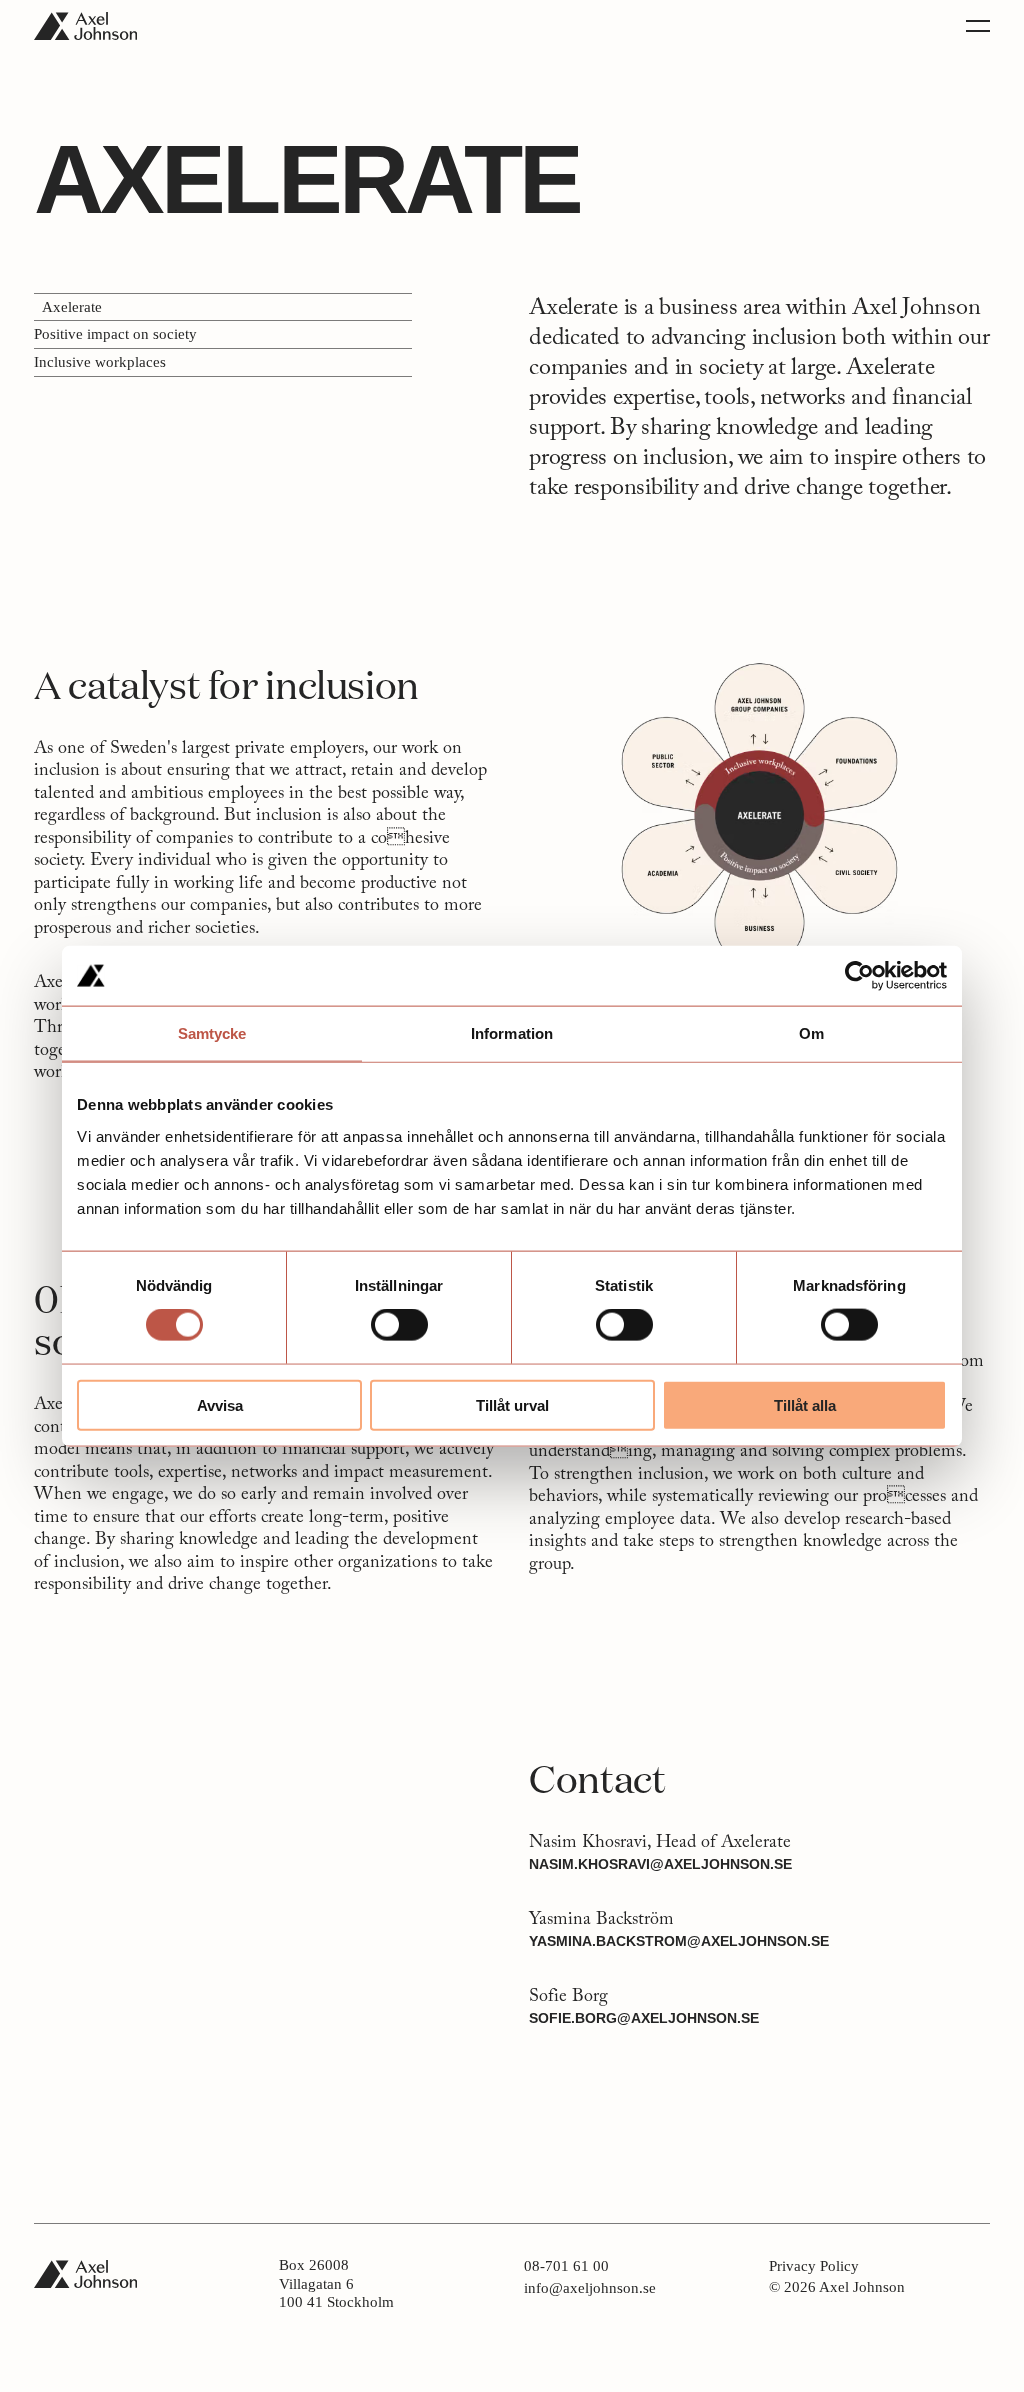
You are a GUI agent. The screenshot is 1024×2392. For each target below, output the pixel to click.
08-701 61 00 (572, 2266)
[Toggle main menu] (978, 26)
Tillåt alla (805, 1404)
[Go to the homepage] (85, 26)
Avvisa (220, 1404)
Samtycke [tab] (212, 1033)
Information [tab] (512, 1033)
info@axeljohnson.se (591, 2288)
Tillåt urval (512, 1404)
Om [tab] (811, 1033)
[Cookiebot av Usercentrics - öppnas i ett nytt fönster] (859, 976)
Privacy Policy (814, 2266)
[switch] (399, 1325)
